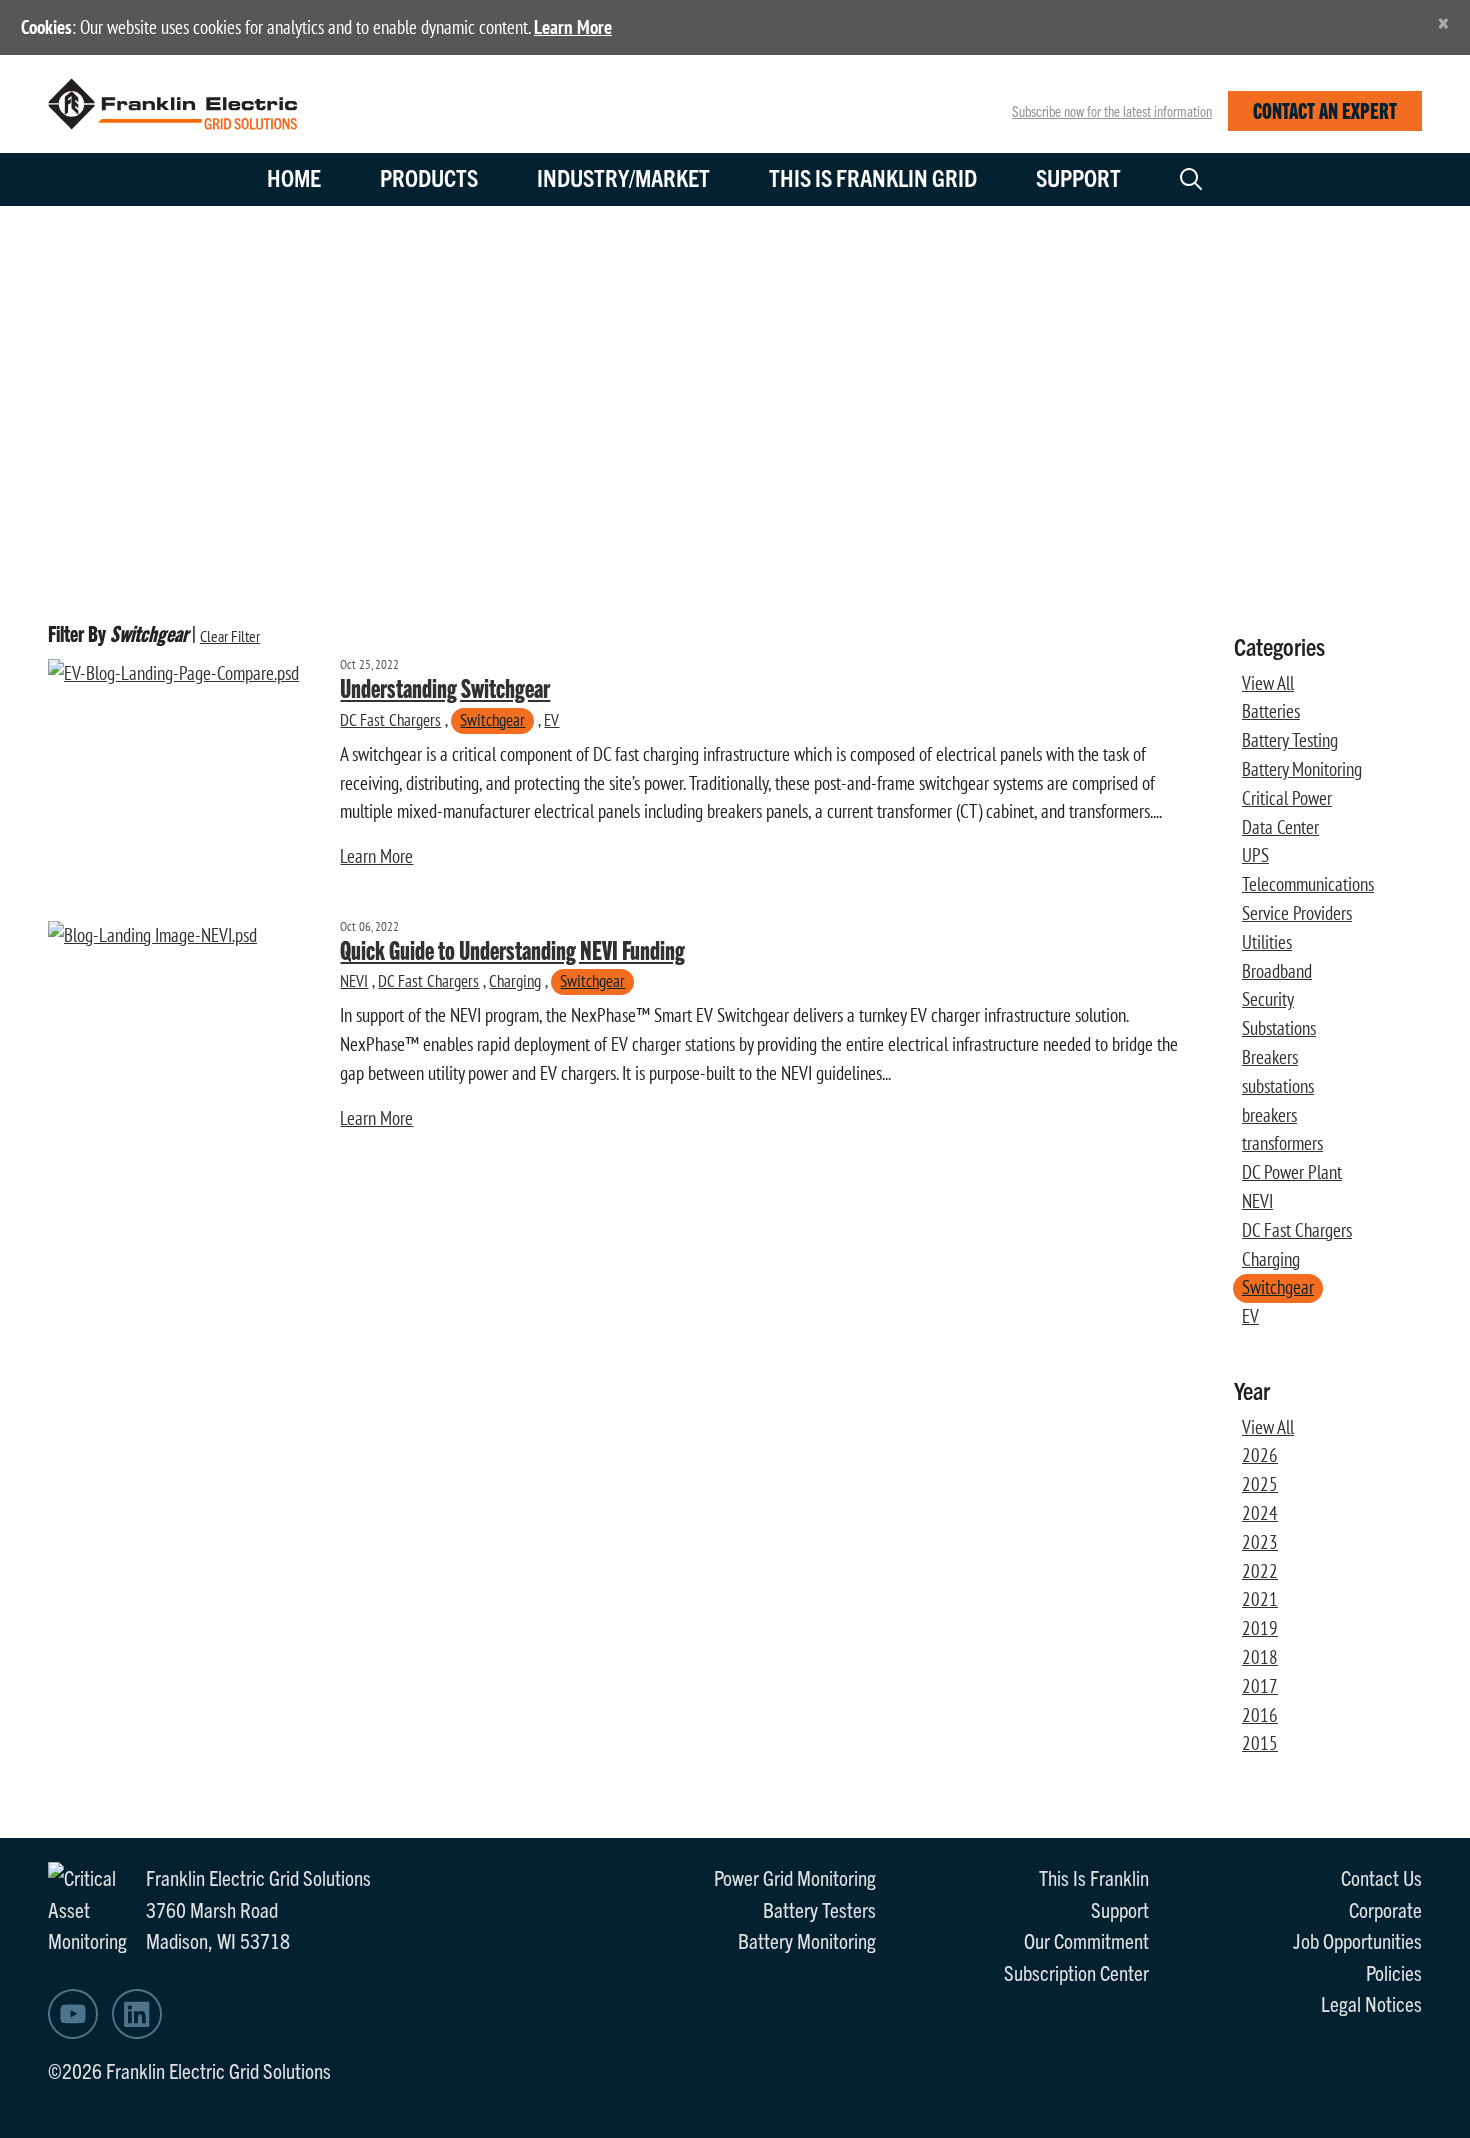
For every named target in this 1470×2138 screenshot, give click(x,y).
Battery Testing (1290, 740)
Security (1268, 999)
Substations (1279, 1028)
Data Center (1280, 827)
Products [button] (429, 177)
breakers (1269, 1115)
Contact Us (1381, 1877)
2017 (1260, 1686)
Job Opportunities (1357, 1940)
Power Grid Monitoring (795, 1877)
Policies (1394, 1972)
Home (294, 177)
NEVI (354, 980)
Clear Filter (230, 636)
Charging (515, 980)
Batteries (1271, 711)
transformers (1282, 1143)
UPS (1255, 855)
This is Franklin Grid (873, 177)
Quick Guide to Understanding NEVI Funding (512, 949)
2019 (1260, 1628)
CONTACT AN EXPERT (1325, 109)
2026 (1260, 1455)
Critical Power (1287, 798)
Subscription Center (1076, 1972)
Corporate (1385, 1909)
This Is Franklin (1094, 1877)
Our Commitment (1086, 1940)
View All (1268, 683)
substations (1278, 1086)
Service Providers (1297, 913)
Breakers (1270, 1057)
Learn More (573, 27)
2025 (1260, 1484)
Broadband (1277, 971)
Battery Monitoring (1302, 769)
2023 (1260, 1542)
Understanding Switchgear (445, 687)
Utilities (1267, 942)
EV (551, 719)
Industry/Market (623, 177)
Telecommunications (1308, 884)
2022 (1260, 1571)
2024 (1260, 1513)
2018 (1260, 1657)
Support (1078, 177)
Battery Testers (819, 1909)
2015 (1260, 1743)
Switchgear (492, 719)
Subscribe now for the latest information (1112, 111)
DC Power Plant (1292, 1172)
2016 (1260, 1715)
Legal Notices (1371, 2003)
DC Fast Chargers (390, 719)
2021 (1260, 1599)
